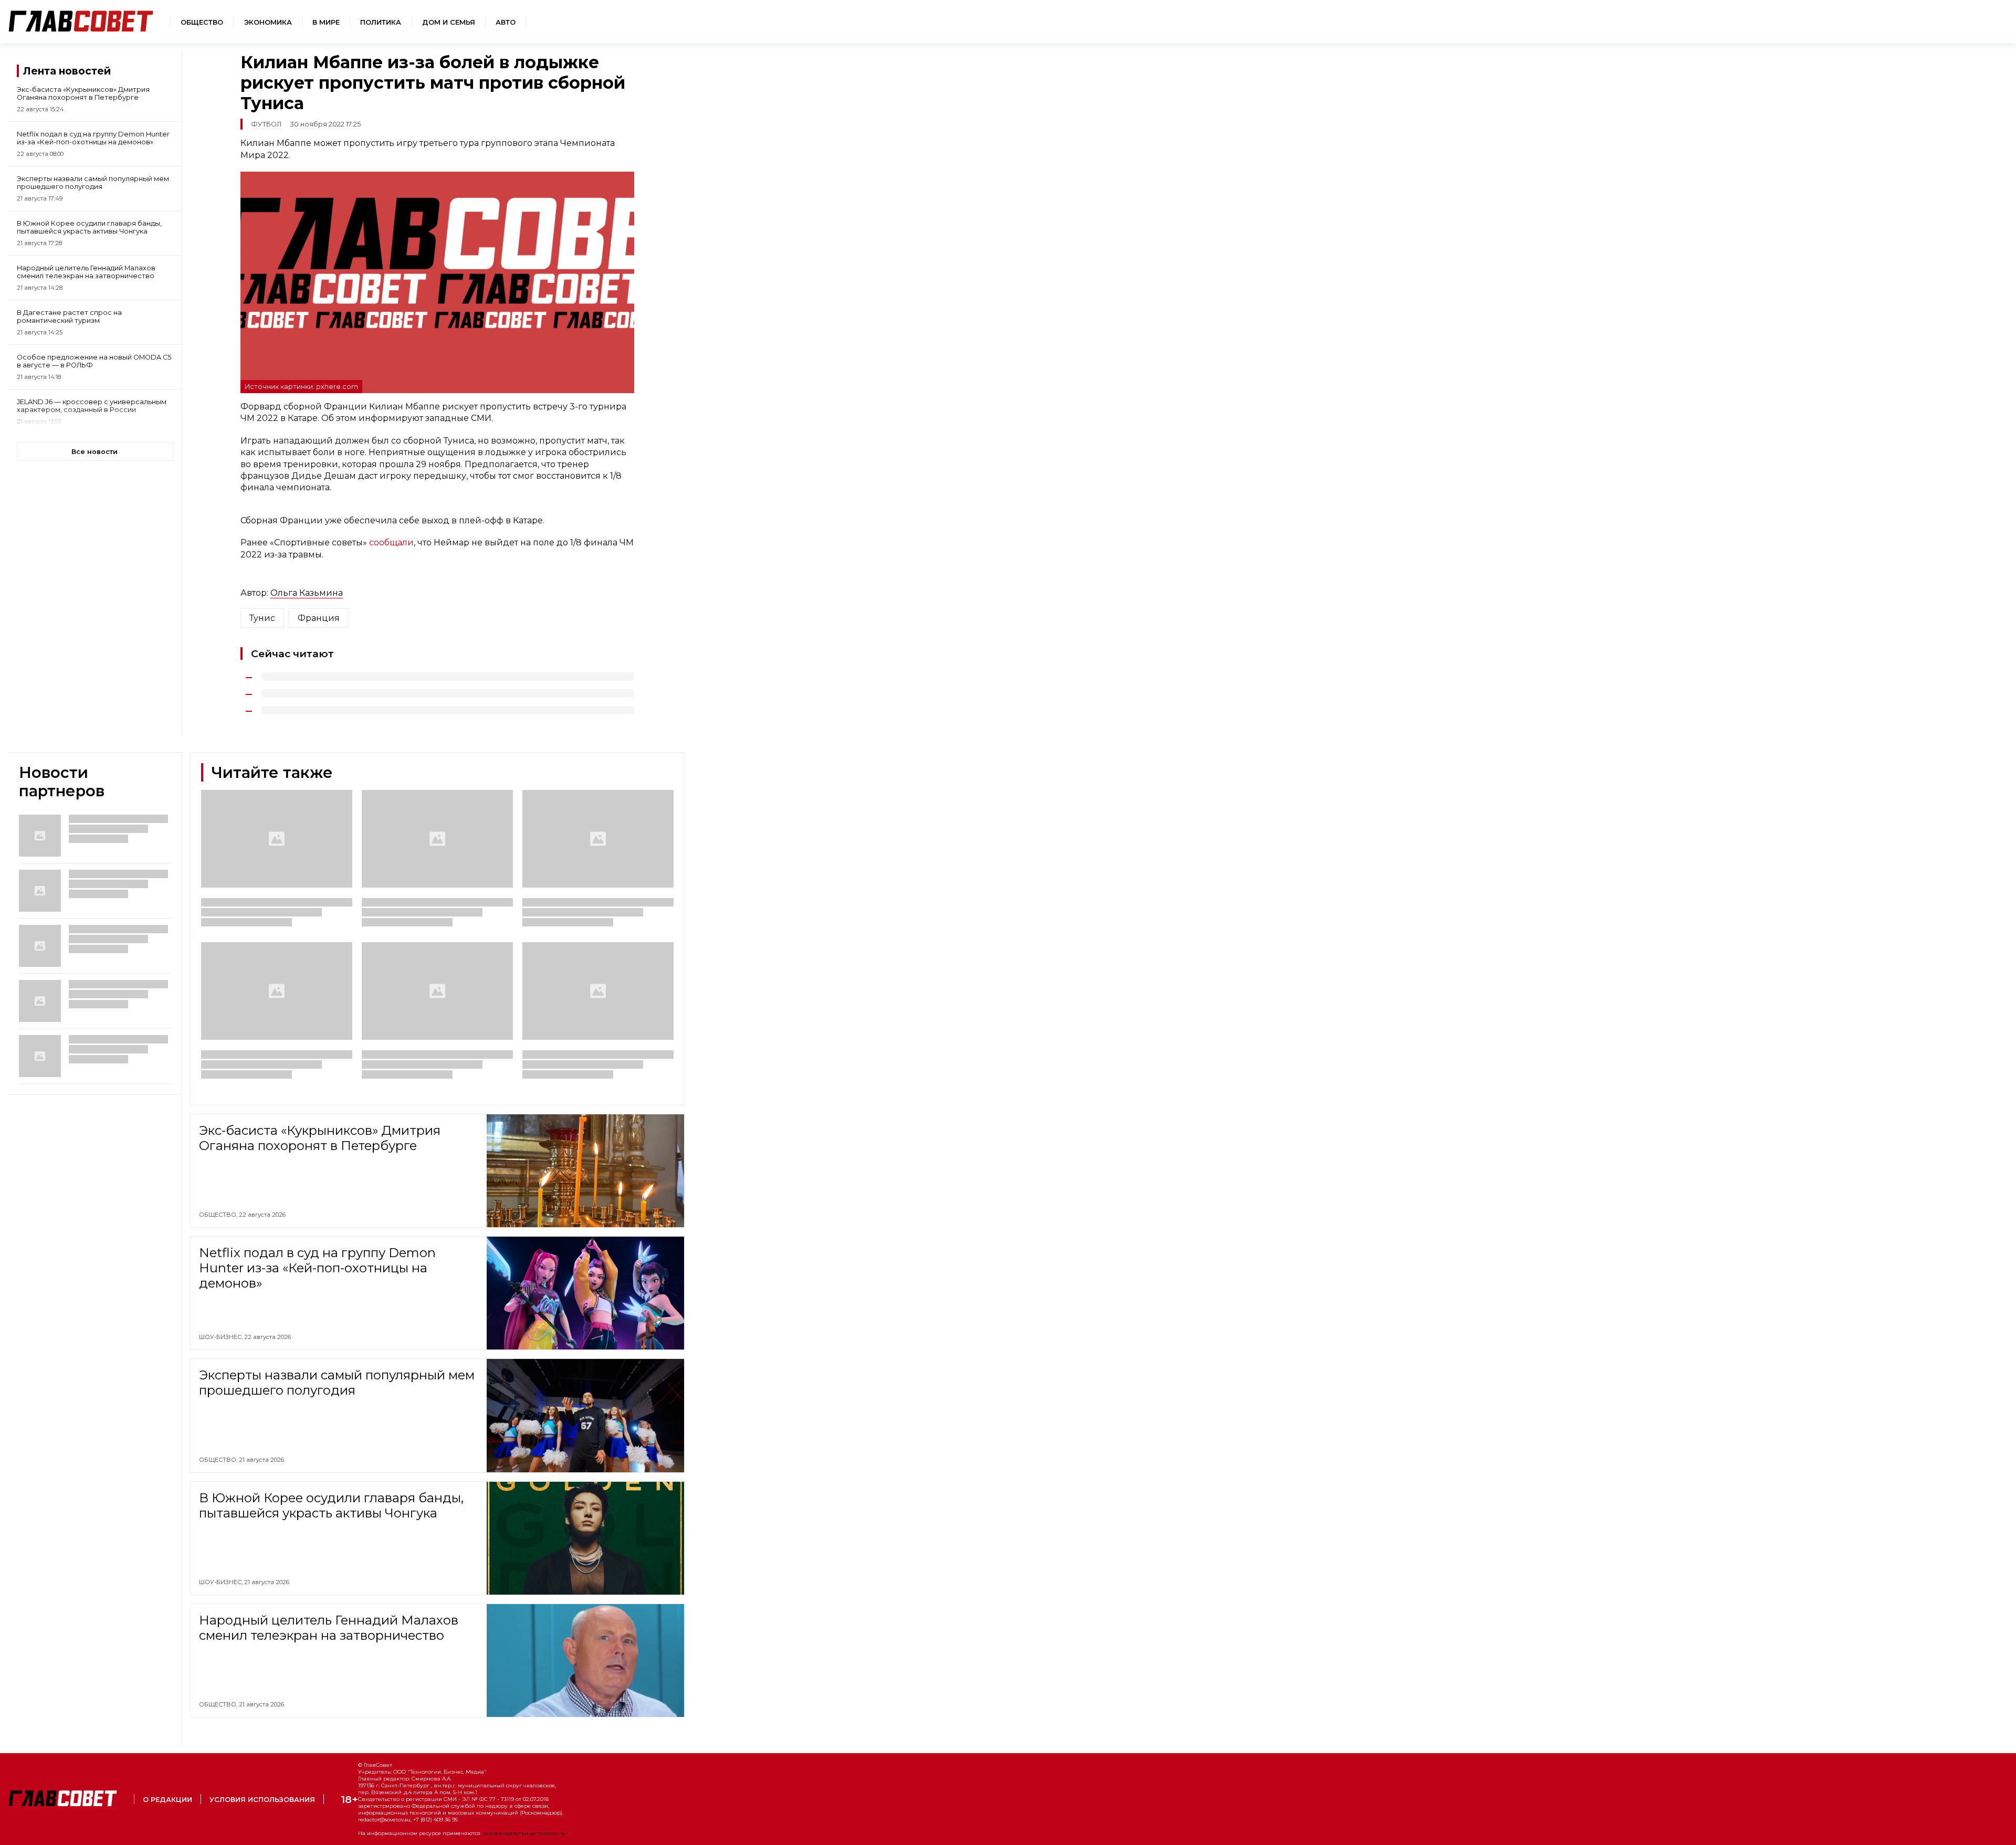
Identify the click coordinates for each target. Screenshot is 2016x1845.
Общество (202, 22)
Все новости (94, 452)
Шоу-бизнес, (222, 1337)
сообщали (391, 542)
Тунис (262, 618)
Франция (319, 618)
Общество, (219, 1215)
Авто (506, 22)
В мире (326, 22)
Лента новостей (67, 71)
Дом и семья (449, 22)
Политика (381, 22)
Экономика (268, 22)
